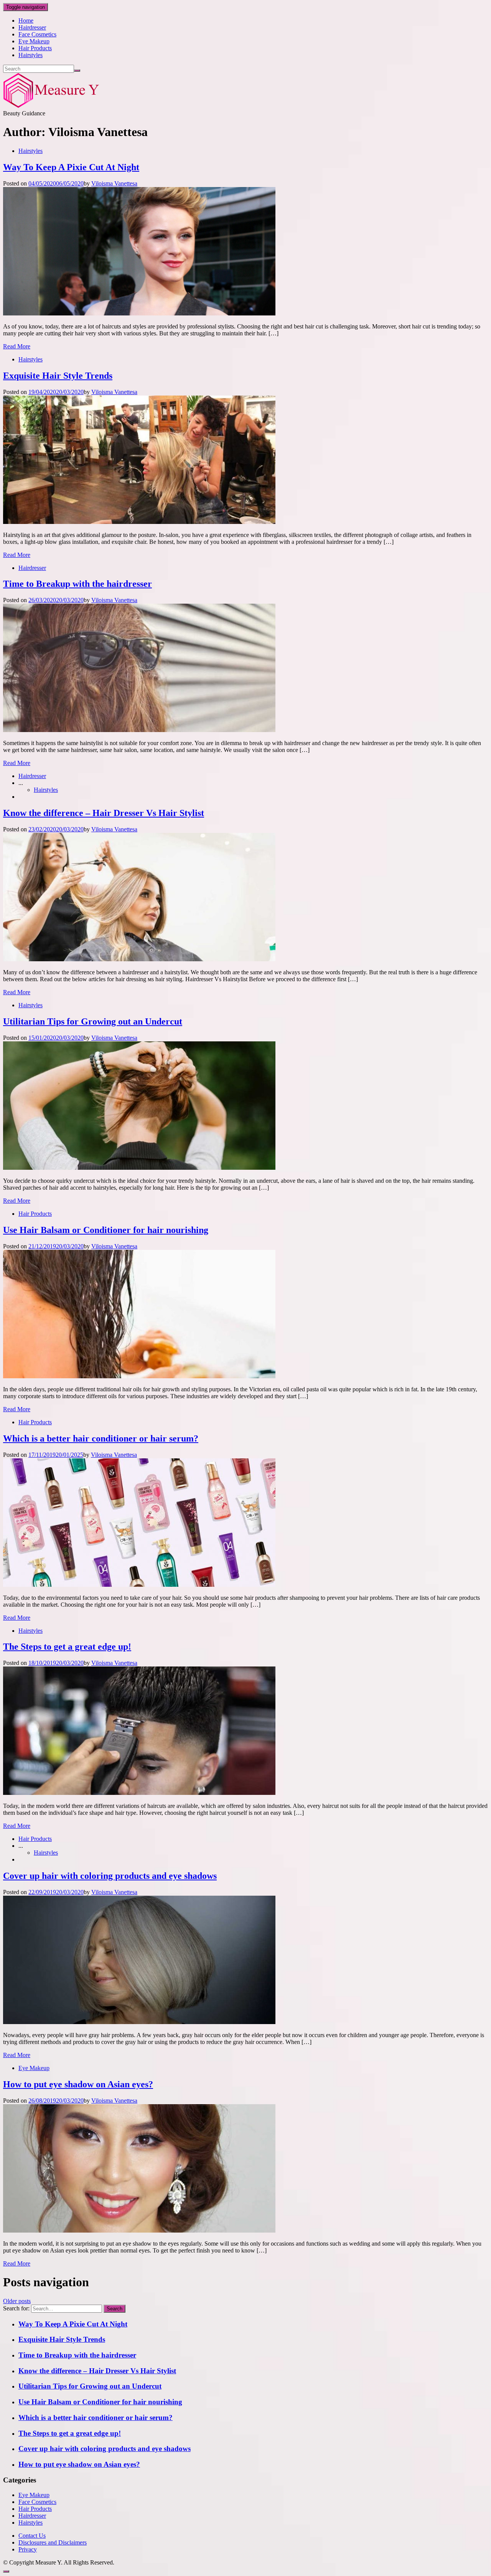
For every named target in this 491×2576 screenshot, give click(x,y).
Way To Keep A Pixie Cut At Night (71, 167)
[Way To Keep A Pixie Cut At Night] (139, 313)
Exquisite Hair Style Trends (58, 376)
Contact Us (32, 2536)
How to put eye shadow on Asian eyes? (78, 2084)
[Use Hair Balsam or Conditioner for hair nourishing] (139, 1376)
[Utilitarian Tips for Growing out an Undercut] (139, 1168)
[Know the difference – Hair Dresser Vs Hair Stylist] (139, 959)
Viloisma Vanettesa (114, 183)
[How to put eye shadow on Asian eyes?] (139, 2230)
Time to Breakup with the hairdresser (77, 584)
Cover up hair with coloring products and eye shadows (110, 1876)
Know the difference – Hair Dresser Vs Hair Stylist (104, 813)
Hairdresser (32, 27)
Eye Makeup (34, 41)
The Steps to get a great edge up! (67, 1647)
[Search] (77, 71)
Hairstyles (30, 55)
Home (26, 21)
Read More (17, 346)
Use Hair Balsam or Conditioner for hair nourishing (106, 1230)
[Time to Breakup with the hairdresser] (139, 730)
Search (115, 2309)
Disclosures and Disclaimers (53, 2542)
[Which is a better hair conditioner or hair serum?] (139, 1585)
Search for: (16, 2308)
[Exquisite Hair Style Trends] (139, 522)
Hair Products (35, 48)
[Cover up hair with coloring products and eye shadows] (139, 2022)
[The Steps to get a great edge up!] (139, 1793)
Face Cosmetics (37, 34)
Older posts (17, 2301)
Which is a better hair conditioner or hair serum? (101, 1438)
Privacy (28, 2549)
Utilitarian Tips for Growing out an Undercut (93, 1021)
